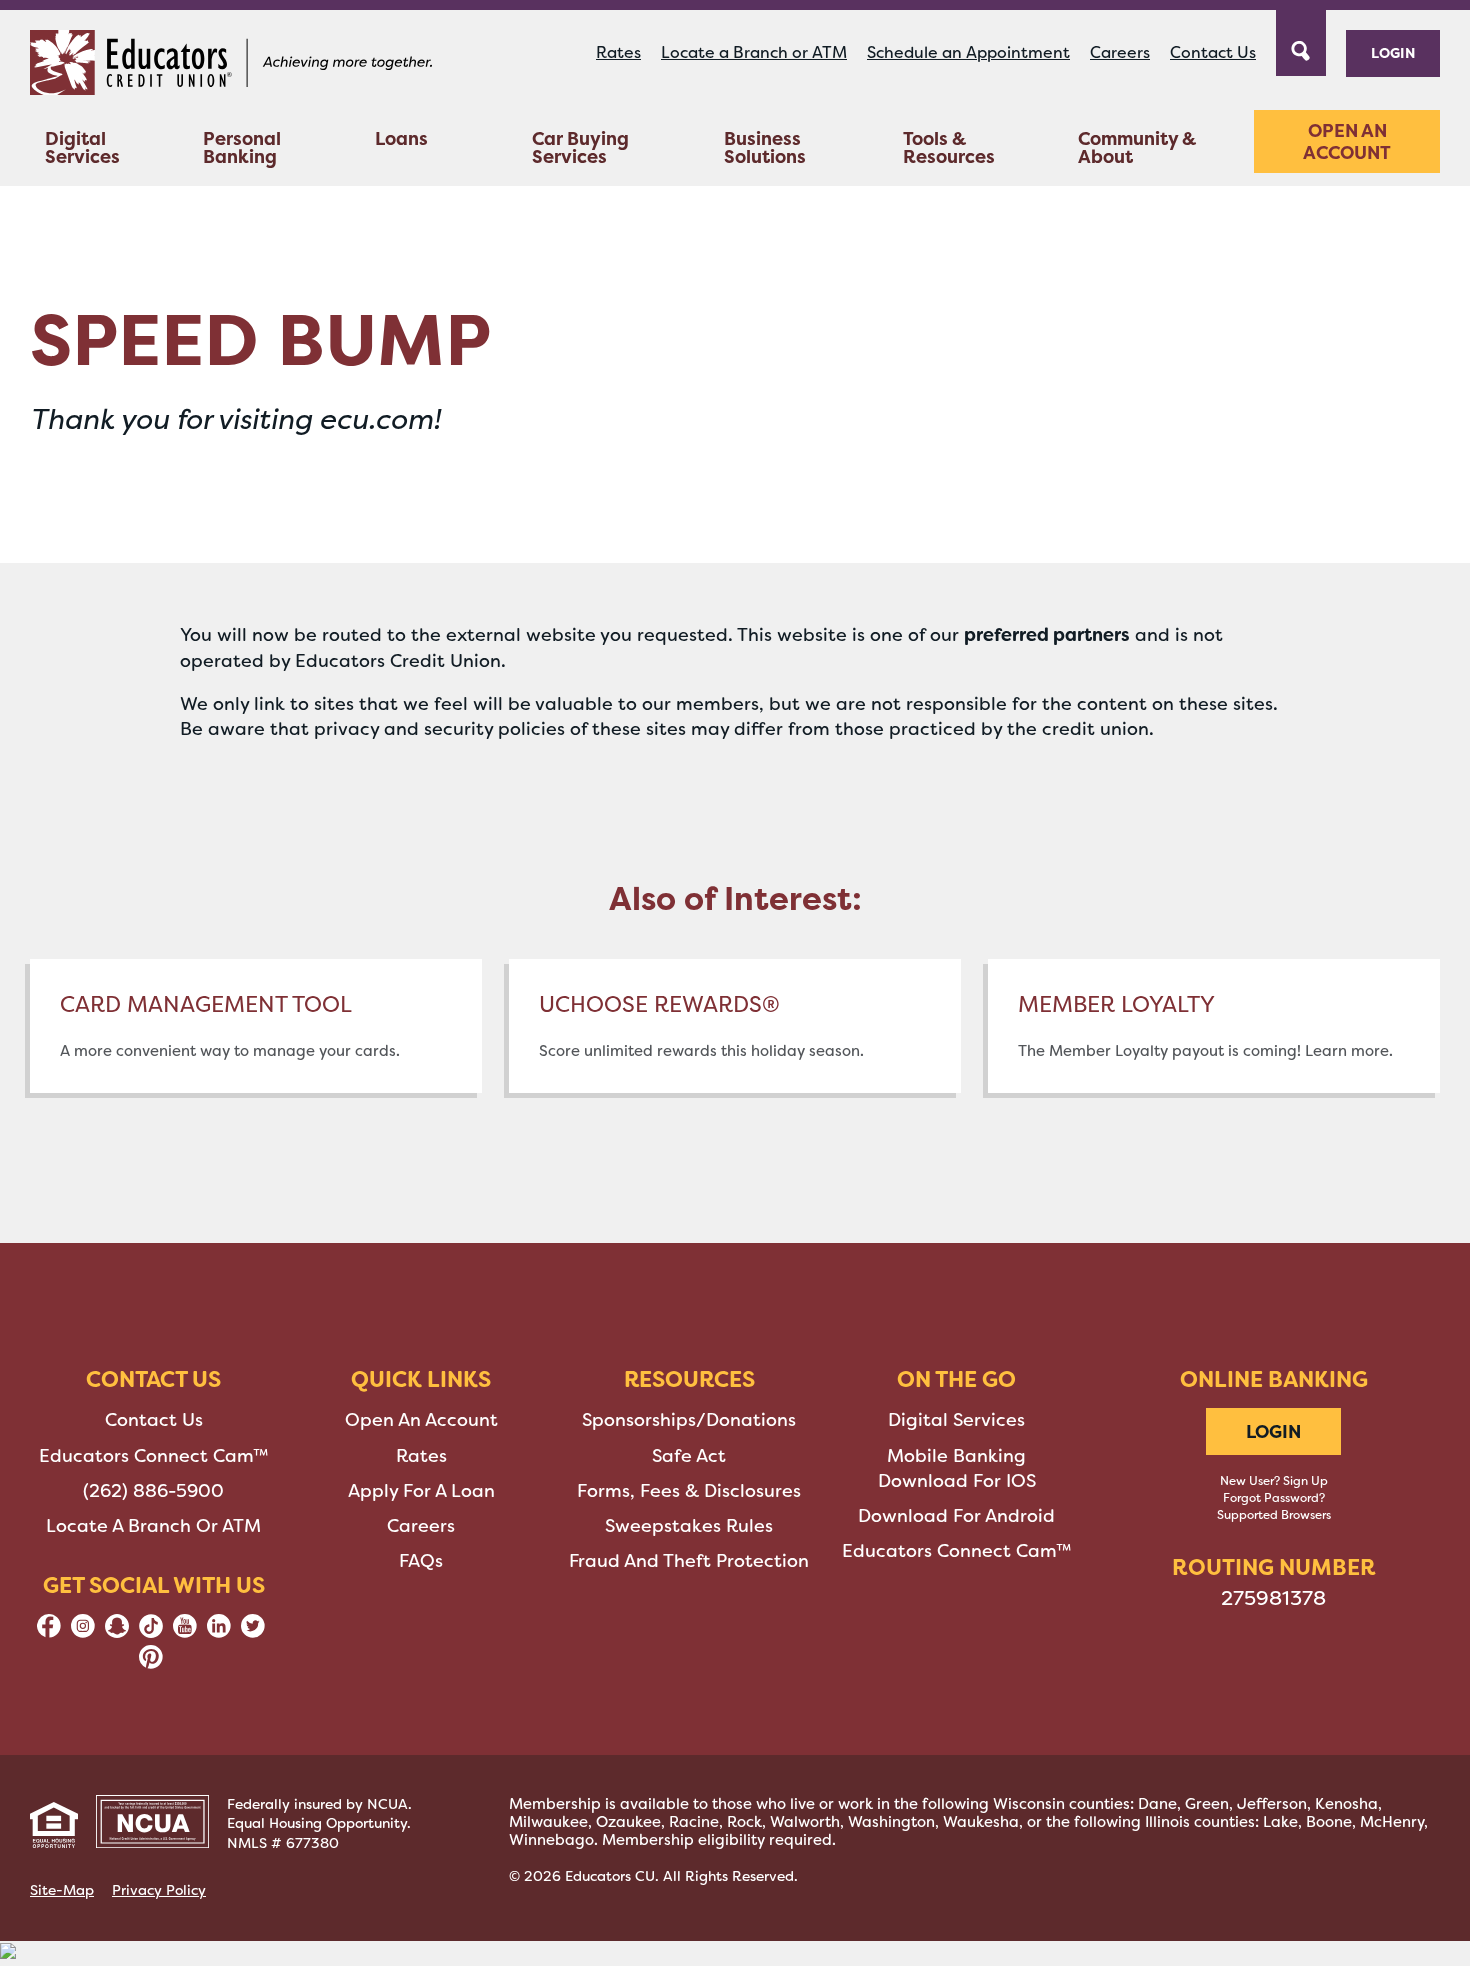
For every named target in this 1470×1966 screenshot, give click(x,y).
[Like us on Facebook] (49, 1632)
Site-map (62, 1890)
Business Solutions (765, 147)
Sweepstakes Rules (689, 1526)
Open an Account (1347, 141)
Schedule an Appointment (968, 52)
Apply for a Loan (421, 1491)
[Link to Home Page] (231, 66)
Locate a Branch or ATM (754, 52)
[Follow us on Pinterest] (151, 1663)
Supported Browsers (1274, 1515)
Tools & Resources (949, 147)
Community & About (1137, 147)
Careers (1120, 52)
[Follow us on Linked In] (219, 1632)
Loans (401, 138)
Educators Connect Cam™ (154, 1456)
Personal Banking (242, 147)
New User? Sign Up (1274, 1481)
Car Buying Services (580, 147)
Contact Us (1213, 52)
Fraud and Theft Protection (689, 1561)
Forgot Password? (1274, 1498)
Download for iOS (957, 1481)
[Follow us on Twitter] (253, 1632)
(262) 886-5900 (153, 1491)
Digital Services (82, 147)
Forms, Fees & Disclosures (689, 1491)
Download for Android (956, 1516)
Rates (618, 52)
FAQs (421, 1561)
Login (1393, 52)
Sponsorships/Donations (689, 1420)
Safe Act (689, 1456)
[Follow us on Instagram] (83, 1632)
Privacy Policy (159, 1890)
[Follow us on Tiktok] (151, 1632)
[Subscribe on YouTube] (185, 1632)
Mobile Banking (956, 1456)
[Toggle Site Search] (1301, 41)
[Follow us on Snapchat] (117, 1632)
